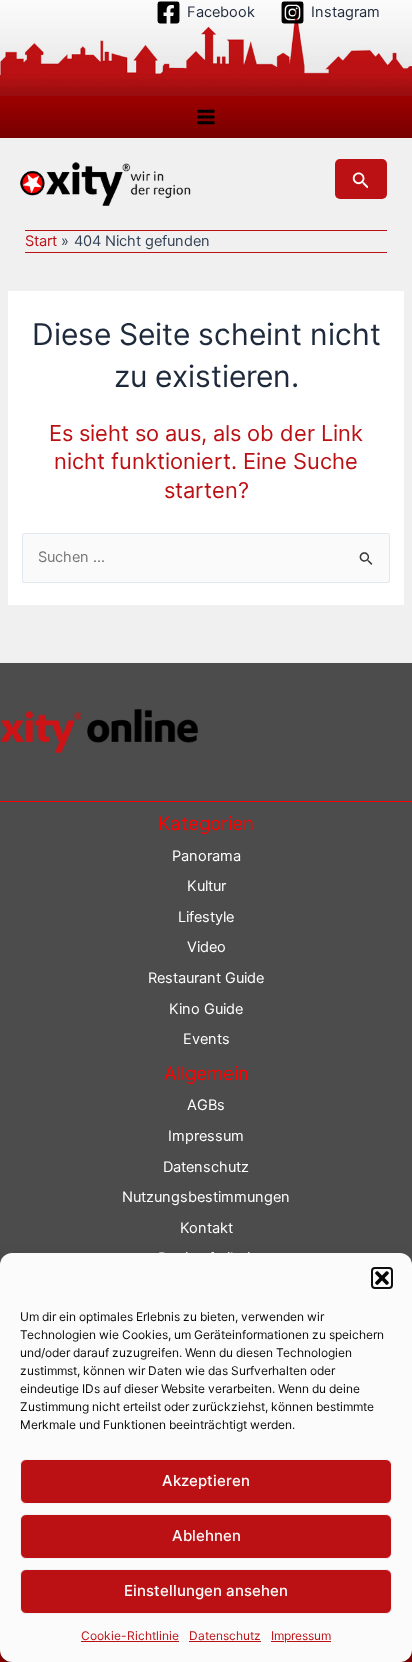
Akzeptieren (206, 1480)
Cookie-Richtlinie (130, 1635)
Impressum (301, 1635)
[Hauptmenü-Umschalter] (206, 117)
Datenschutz (225, 1635)
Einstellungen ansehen (206, 1590)
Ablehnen (206, 1535)
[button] (382, 1278)
